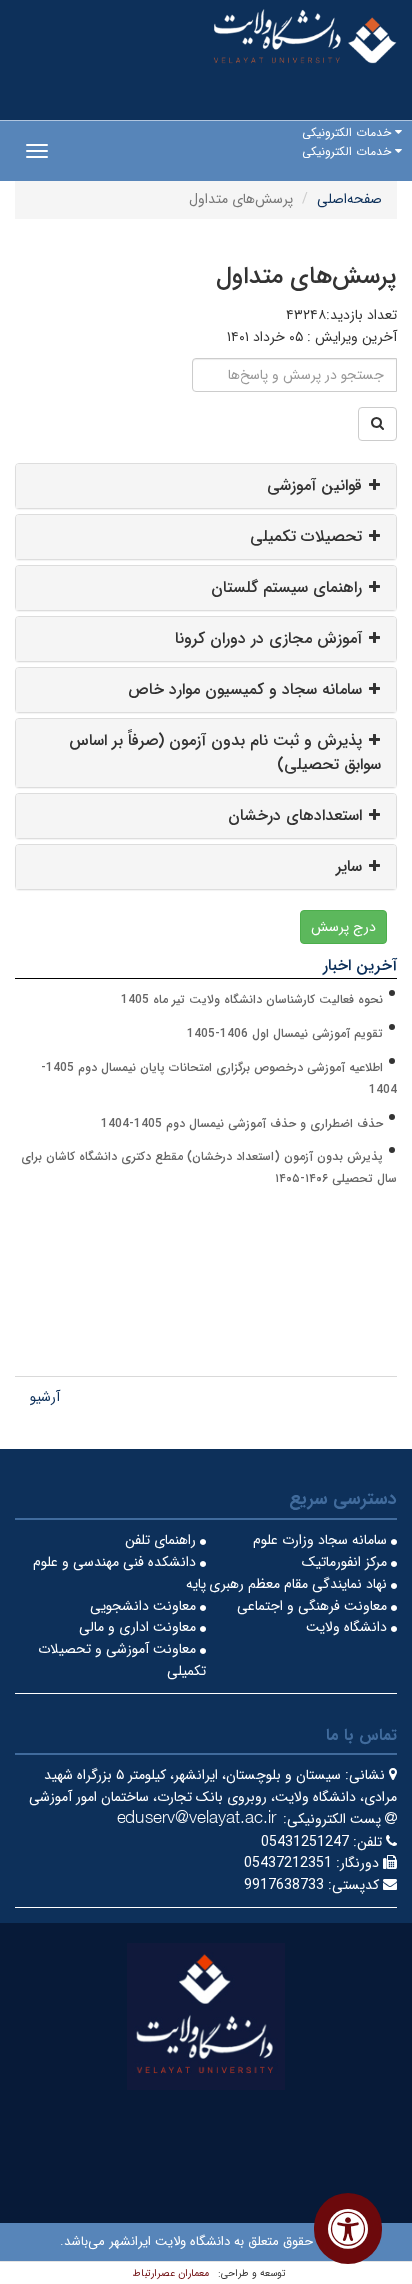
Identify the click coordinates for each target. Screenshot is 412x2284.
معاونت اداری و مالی (139, 1627)
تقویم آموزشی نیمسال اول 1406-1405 (285, 1033)
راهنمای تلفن (162, 1540)
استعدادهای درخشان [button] (295, 815)
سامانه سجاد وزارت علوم (322, 1540)
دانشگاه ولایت (348, 1627)
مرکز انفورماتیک (346, 1562)
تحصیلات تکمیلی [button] (306, 536)
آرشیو (45, 1397)
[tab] (206, 486)
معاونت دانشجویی (145, 1606)
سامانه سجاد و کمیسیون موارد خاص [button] (245, 689)
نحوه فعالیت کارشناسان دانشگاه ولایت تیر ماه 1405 (252, 999)
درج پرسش (343, 927)
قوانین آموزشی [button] (314, 485)
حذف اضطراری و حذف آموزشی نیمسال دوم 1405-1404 (242, 1123)
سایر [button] (349, 866)
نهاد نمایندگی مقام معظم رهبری (300, 1584)
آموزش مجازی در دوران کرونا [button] (268, 638)
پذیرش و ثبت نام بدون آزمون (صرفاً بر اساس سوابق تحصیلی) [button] (225, 752)
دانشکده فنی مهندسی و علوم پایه (119, 1573)
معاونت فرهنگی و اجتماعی (314, 1606)
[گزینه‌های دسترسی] (348, 2228)
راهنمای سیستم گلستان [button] (286, 587)
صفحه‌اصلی (349, 199)
